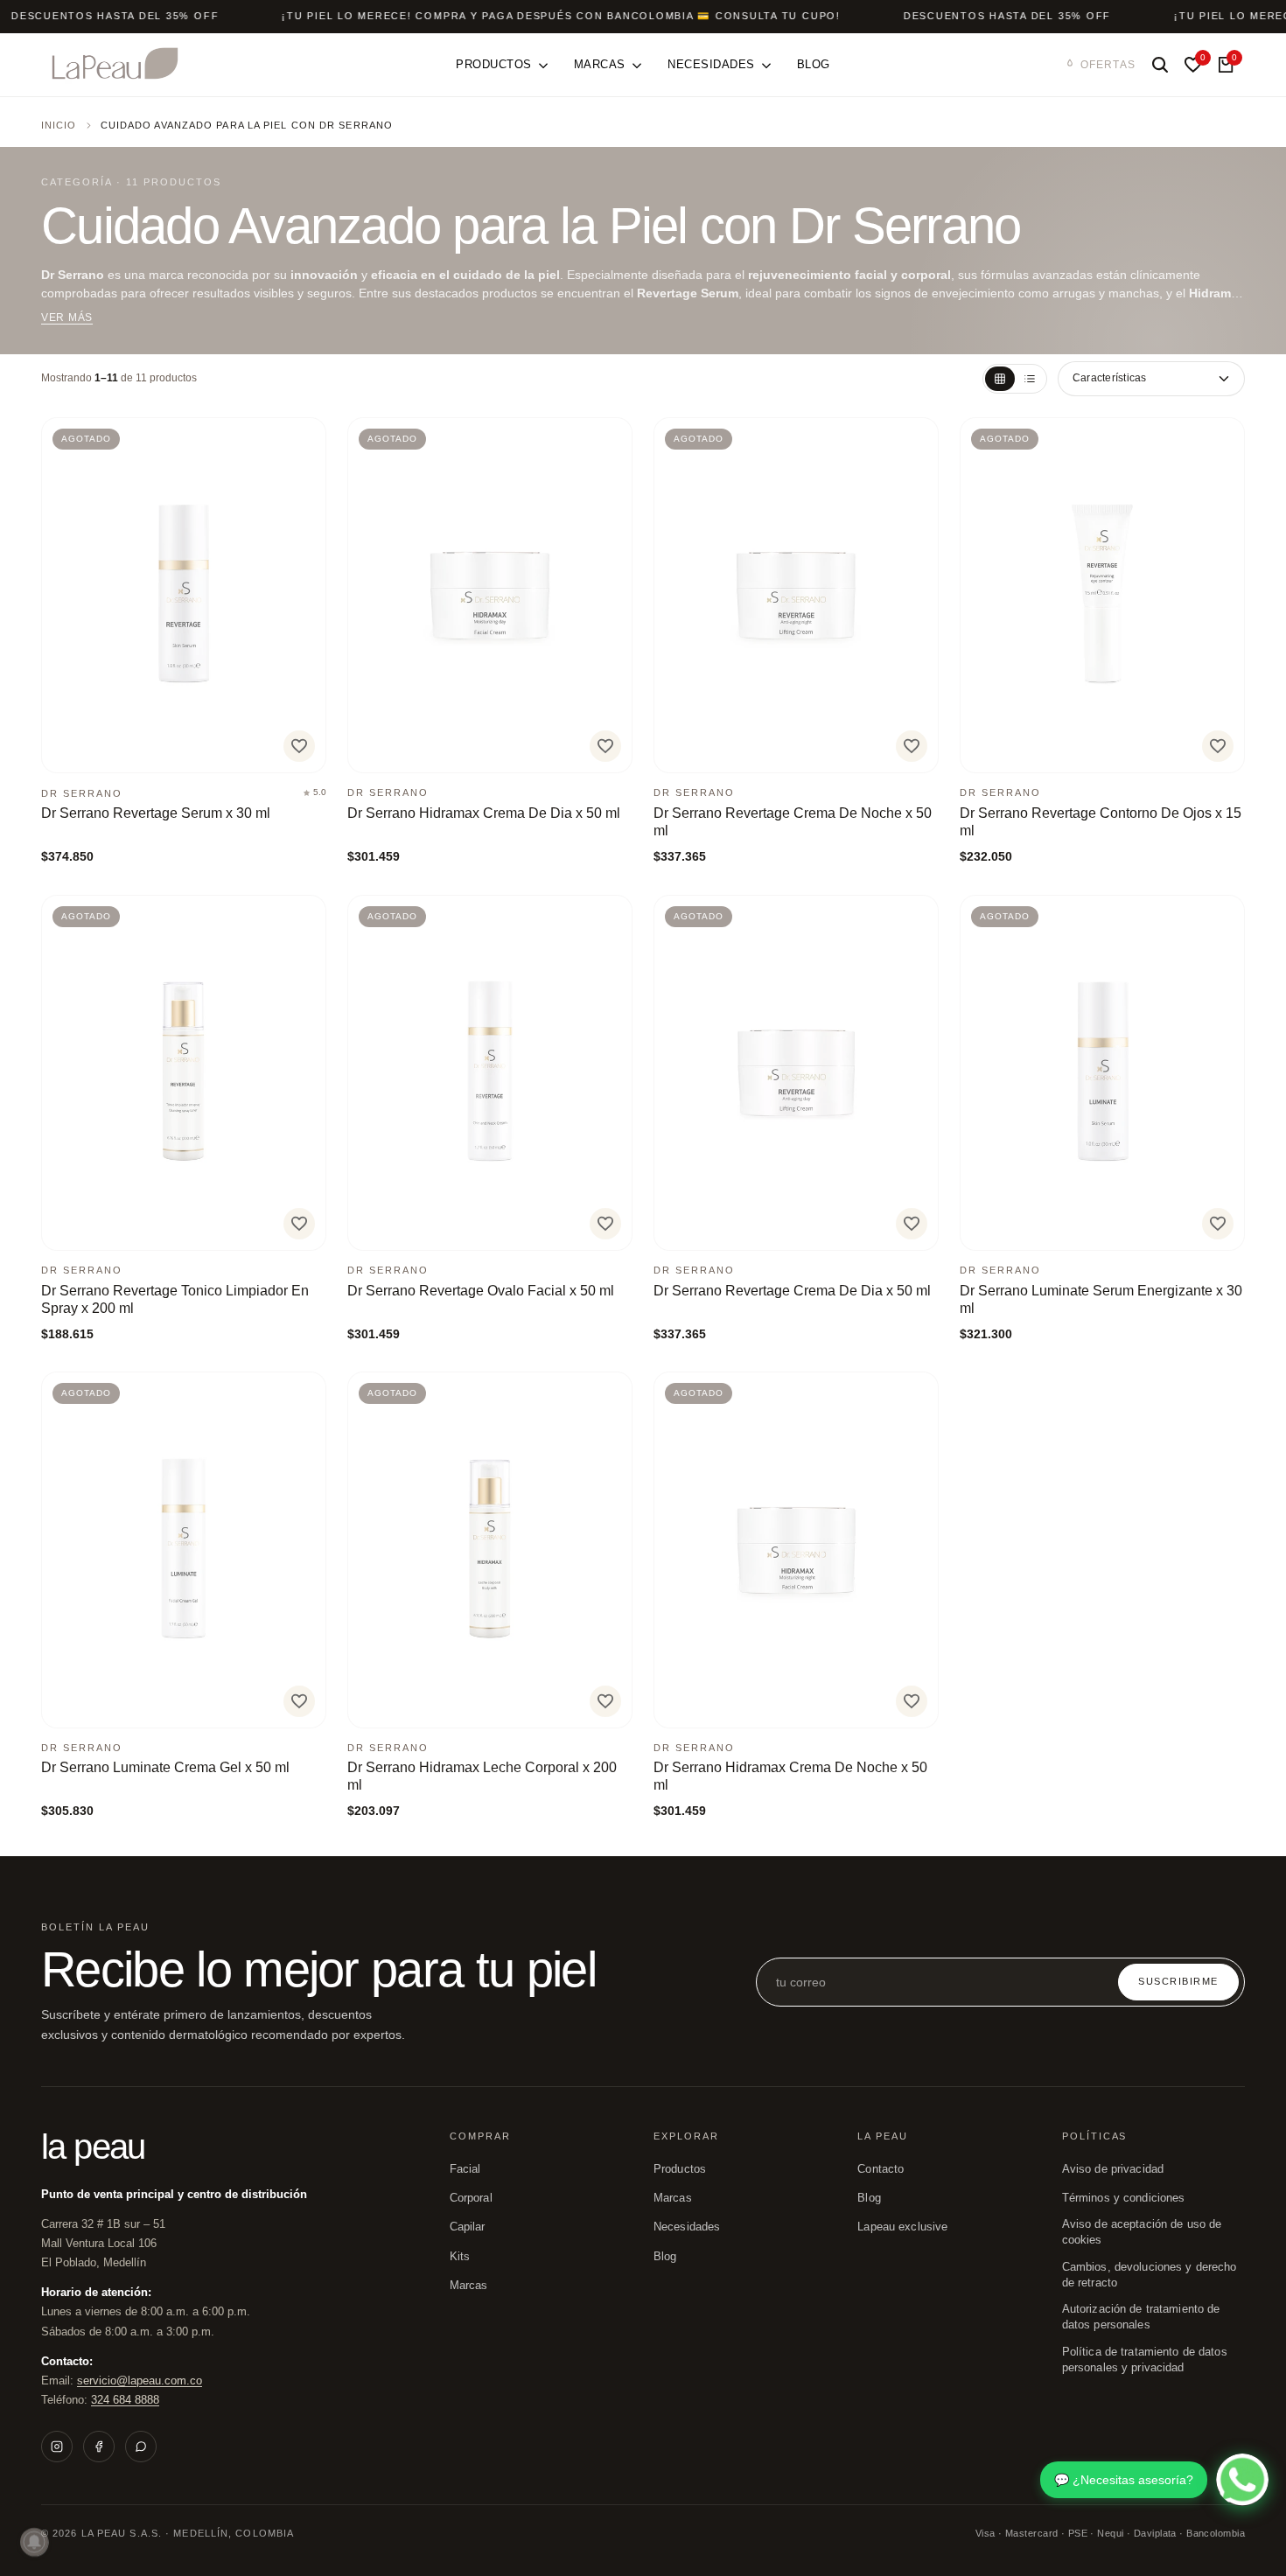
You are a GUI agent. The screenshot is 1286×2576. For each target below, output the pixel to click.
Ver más (67, 318)
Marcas (469, 2286)
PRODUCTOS (680, 2169)
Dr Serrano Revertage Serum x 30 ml (156, 813)
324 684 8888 (125, 2400)
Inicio (59, 125)
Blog (869, 2198)
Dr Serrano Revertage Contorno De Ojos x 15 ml (1101, 822)
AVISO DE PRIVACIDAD (1113, 2169)
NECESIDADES (687, 2227)
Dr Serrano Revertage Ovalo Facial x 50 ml (481, 1291)
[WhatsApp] (141, 2447)
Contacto (881, 2169)
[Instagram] (57, 2447)
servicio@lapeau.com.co (140, 2381)
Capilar (468, 2227)
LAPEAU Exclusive (902, 2227)
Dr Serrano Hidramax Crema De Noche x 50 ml (790, 1776)
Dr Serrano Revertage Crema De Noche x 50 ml (793, 822)
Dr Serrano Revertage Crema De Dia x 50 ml (792, 1291)
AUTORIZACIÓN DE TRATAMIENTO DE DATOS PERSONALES (1141, 2317)
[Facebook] (99, 2447)
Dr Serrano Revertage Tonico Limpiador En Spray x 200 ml (175, 1299)
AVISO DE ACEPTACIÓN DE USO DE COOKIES (1142, 2232)
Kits (460, 2257)
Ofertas (1108, 65)
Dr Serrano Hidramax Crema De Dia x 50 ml (484, 813)
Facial (465, 2169)
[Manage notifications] (34, 2542)
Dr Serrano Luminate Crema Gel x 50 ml (165, 1767)
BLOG (665, 2257)
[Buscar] (1160, 65)
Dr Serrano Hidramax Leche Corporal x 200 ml (482, 1776)
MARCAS (673, 2198)
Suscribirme (1178, 1981)
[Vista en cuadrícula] (1000, 379)
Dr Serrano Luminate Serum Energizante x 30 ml (1101, 1299)
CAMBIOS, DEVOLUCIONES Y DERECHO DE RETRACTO (1150, 2275)
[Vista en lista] (1030, 379)
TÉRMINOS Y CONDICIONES (1124, 2198)
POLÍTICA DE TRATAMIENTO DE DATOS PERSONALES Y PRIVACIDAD (1145, 2360)
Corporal (471, 2198)
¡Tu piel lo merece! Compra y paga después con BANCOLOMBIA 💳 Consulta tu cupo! (561, 16)
